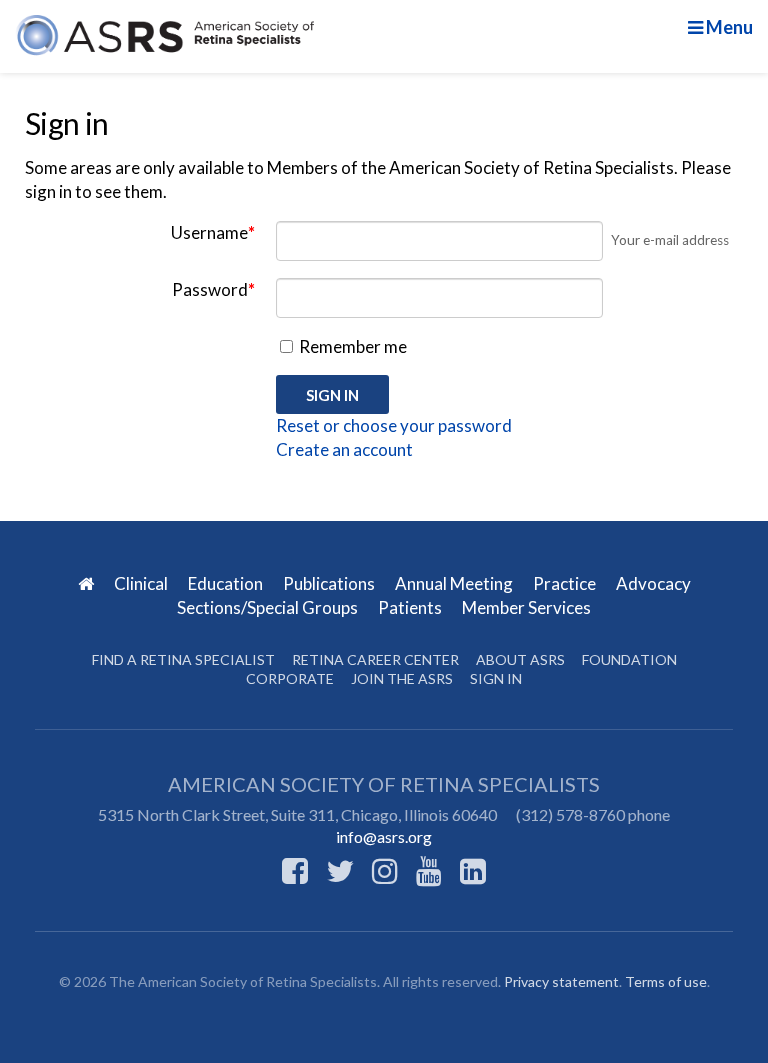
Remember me (351, 346)
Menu (728, 27)
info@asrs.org (384, 836)
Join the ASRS (402, 678)
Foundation (629, 659)
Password (213, 289)
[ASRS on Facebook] (295, 870)
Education (227, 583)
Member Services (526, 607)
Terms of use (666, 981)
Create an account (344, 449)
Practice (566, 583)
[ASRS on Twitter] (340, 870)
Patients (411, 607)
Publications (330, 583)
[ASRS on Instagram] (385, 870)
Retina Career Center (375, 659)
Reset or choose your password (394, 425)
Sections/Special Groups (269, 607)
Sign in (496, 678)
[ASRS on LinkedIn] (473, 870)
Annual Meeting (455, 583)
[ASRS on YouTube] (429, 870)
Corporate (290, 678)
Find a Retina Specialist (183, 659)
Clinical (142, 583)
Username (213, 232)
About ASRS (520, 659)
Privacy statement (561, 981)
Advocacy (653, 583)
